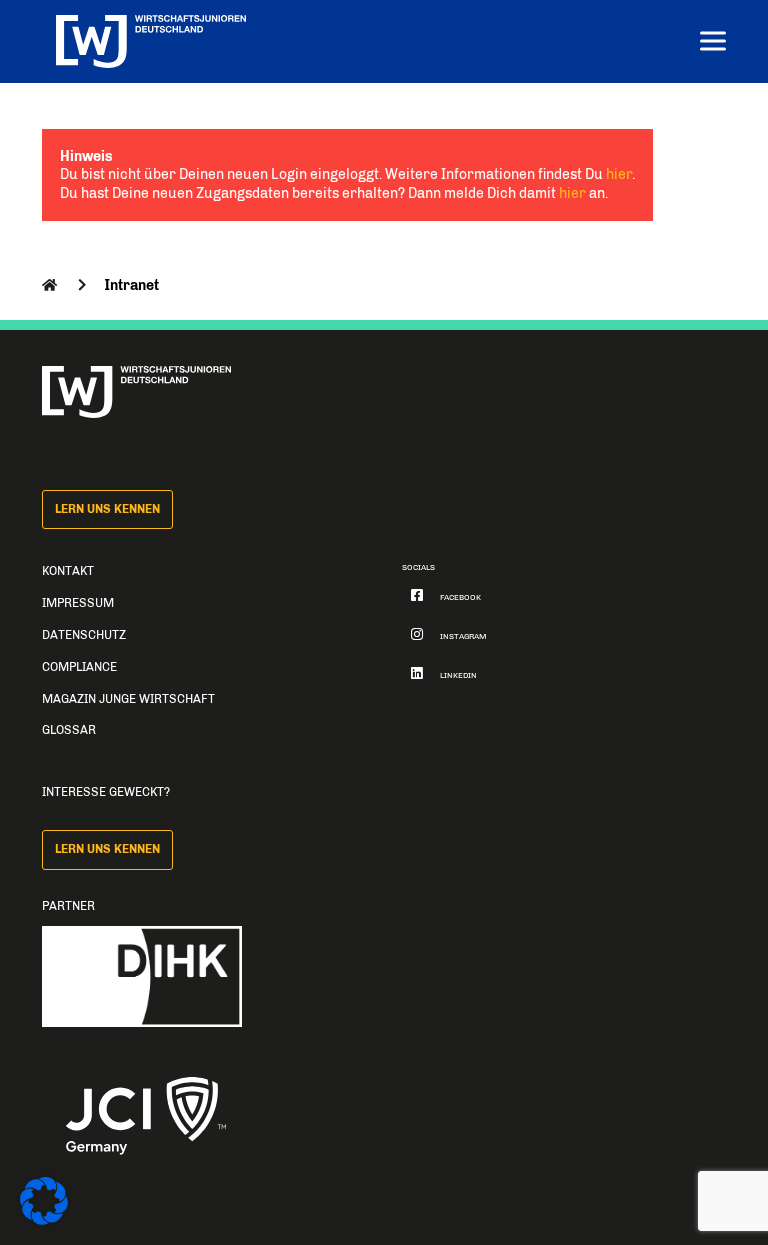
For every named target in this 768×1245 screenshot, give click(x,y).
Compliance (79, 667)
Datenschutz (84, 635)
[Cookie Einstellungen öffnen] (44, 1221)
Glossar (69, 730)
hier (619, 174)
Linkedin (458, 675)
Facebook (460, 597)
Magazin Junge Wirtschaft (128, 699)
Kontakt (68, 571)
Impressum (78, 603)
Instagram (463, 636)
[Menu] (713, 43)
